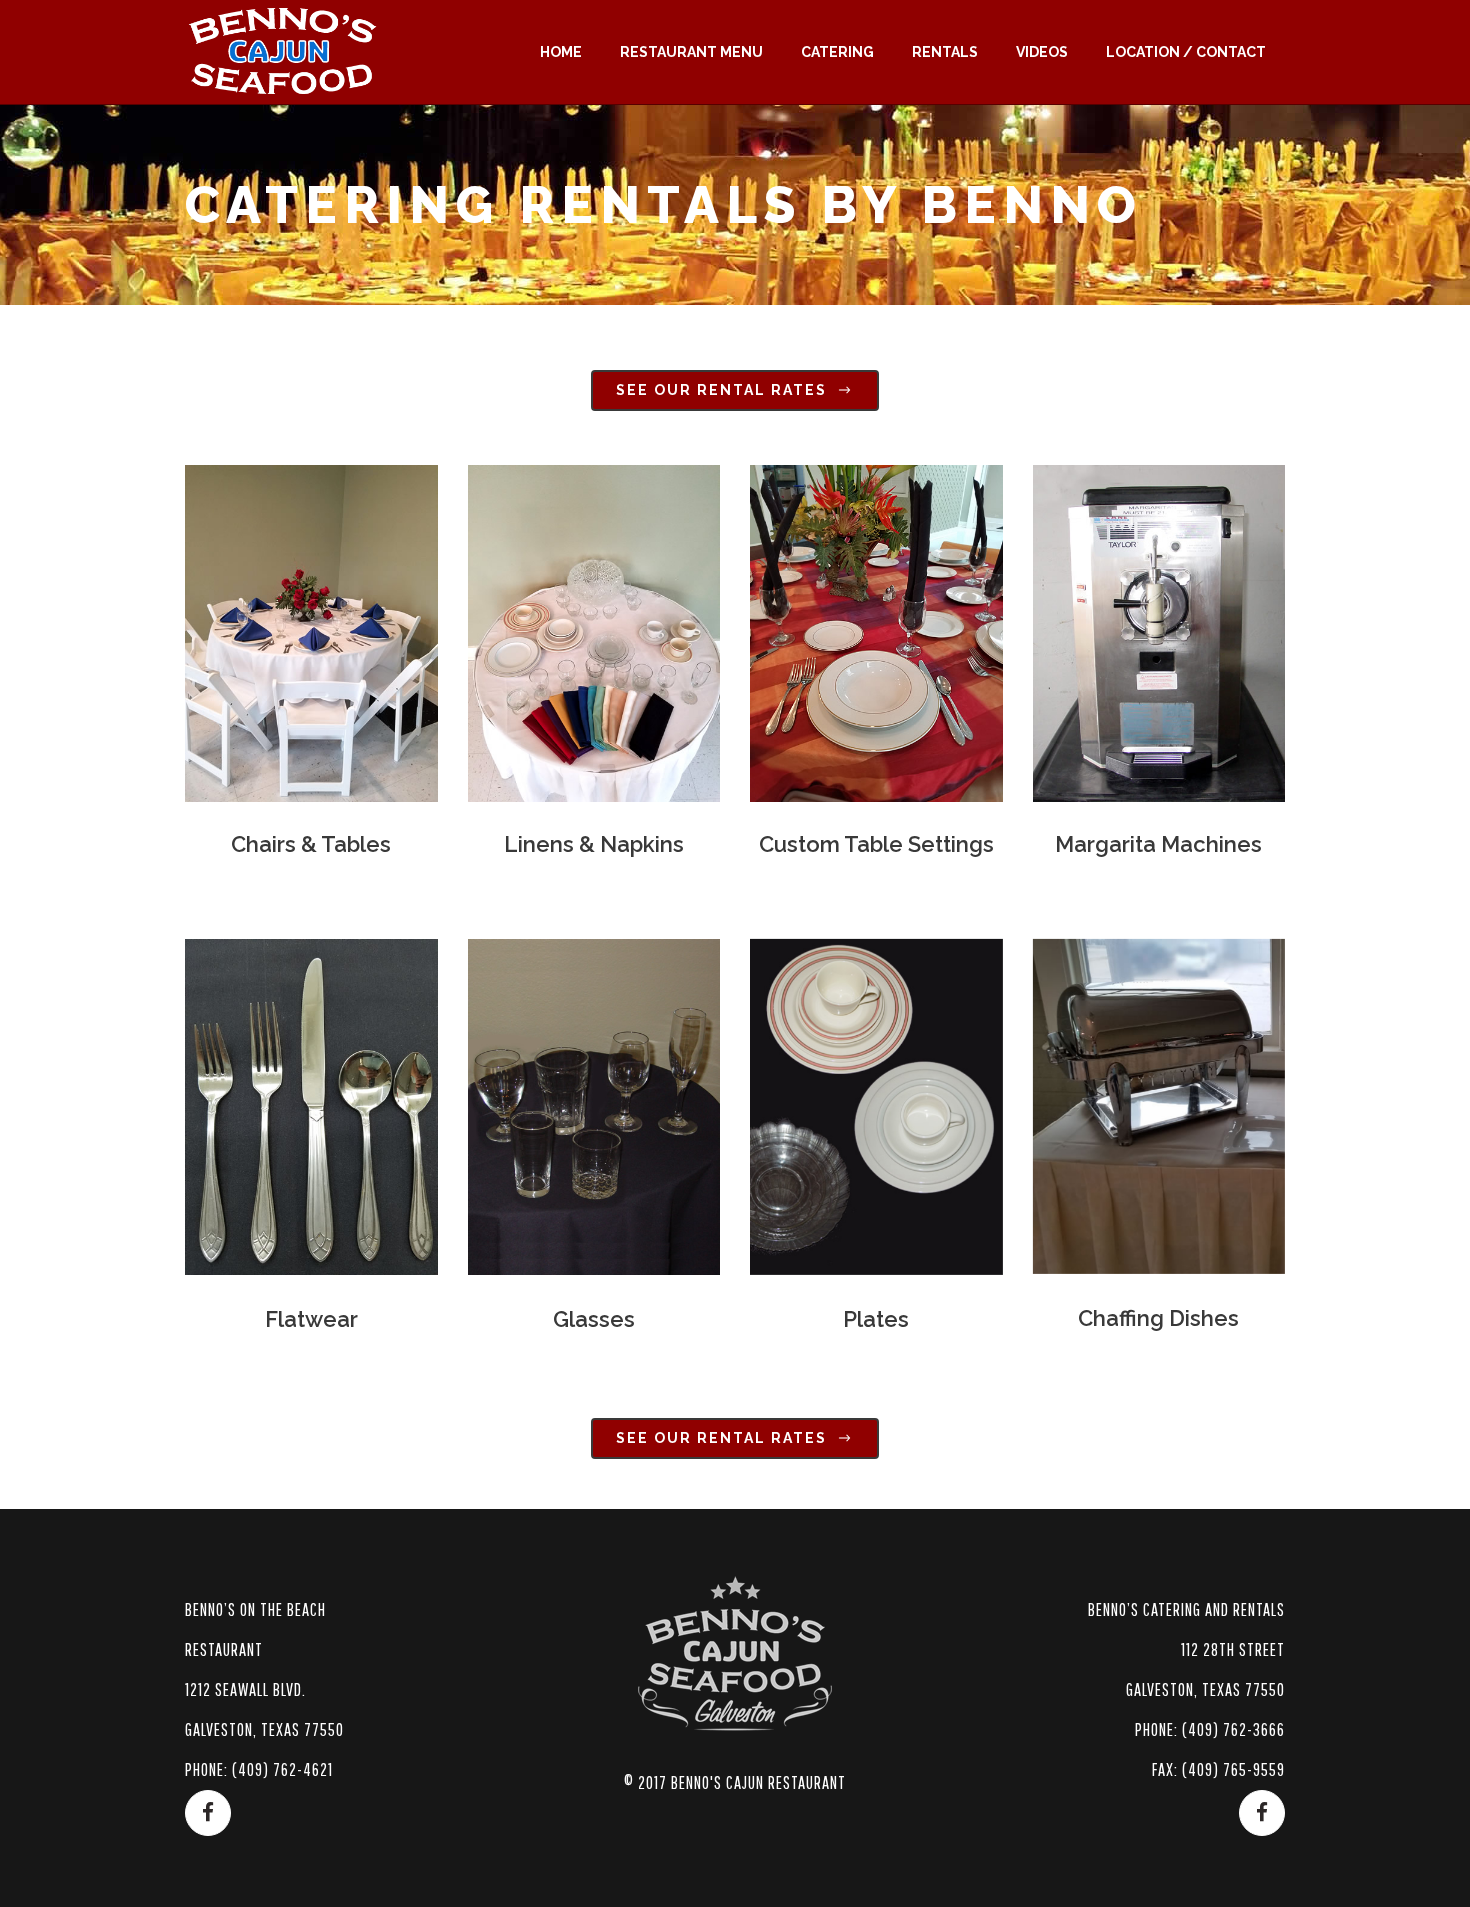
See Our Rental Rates (721, 390)
